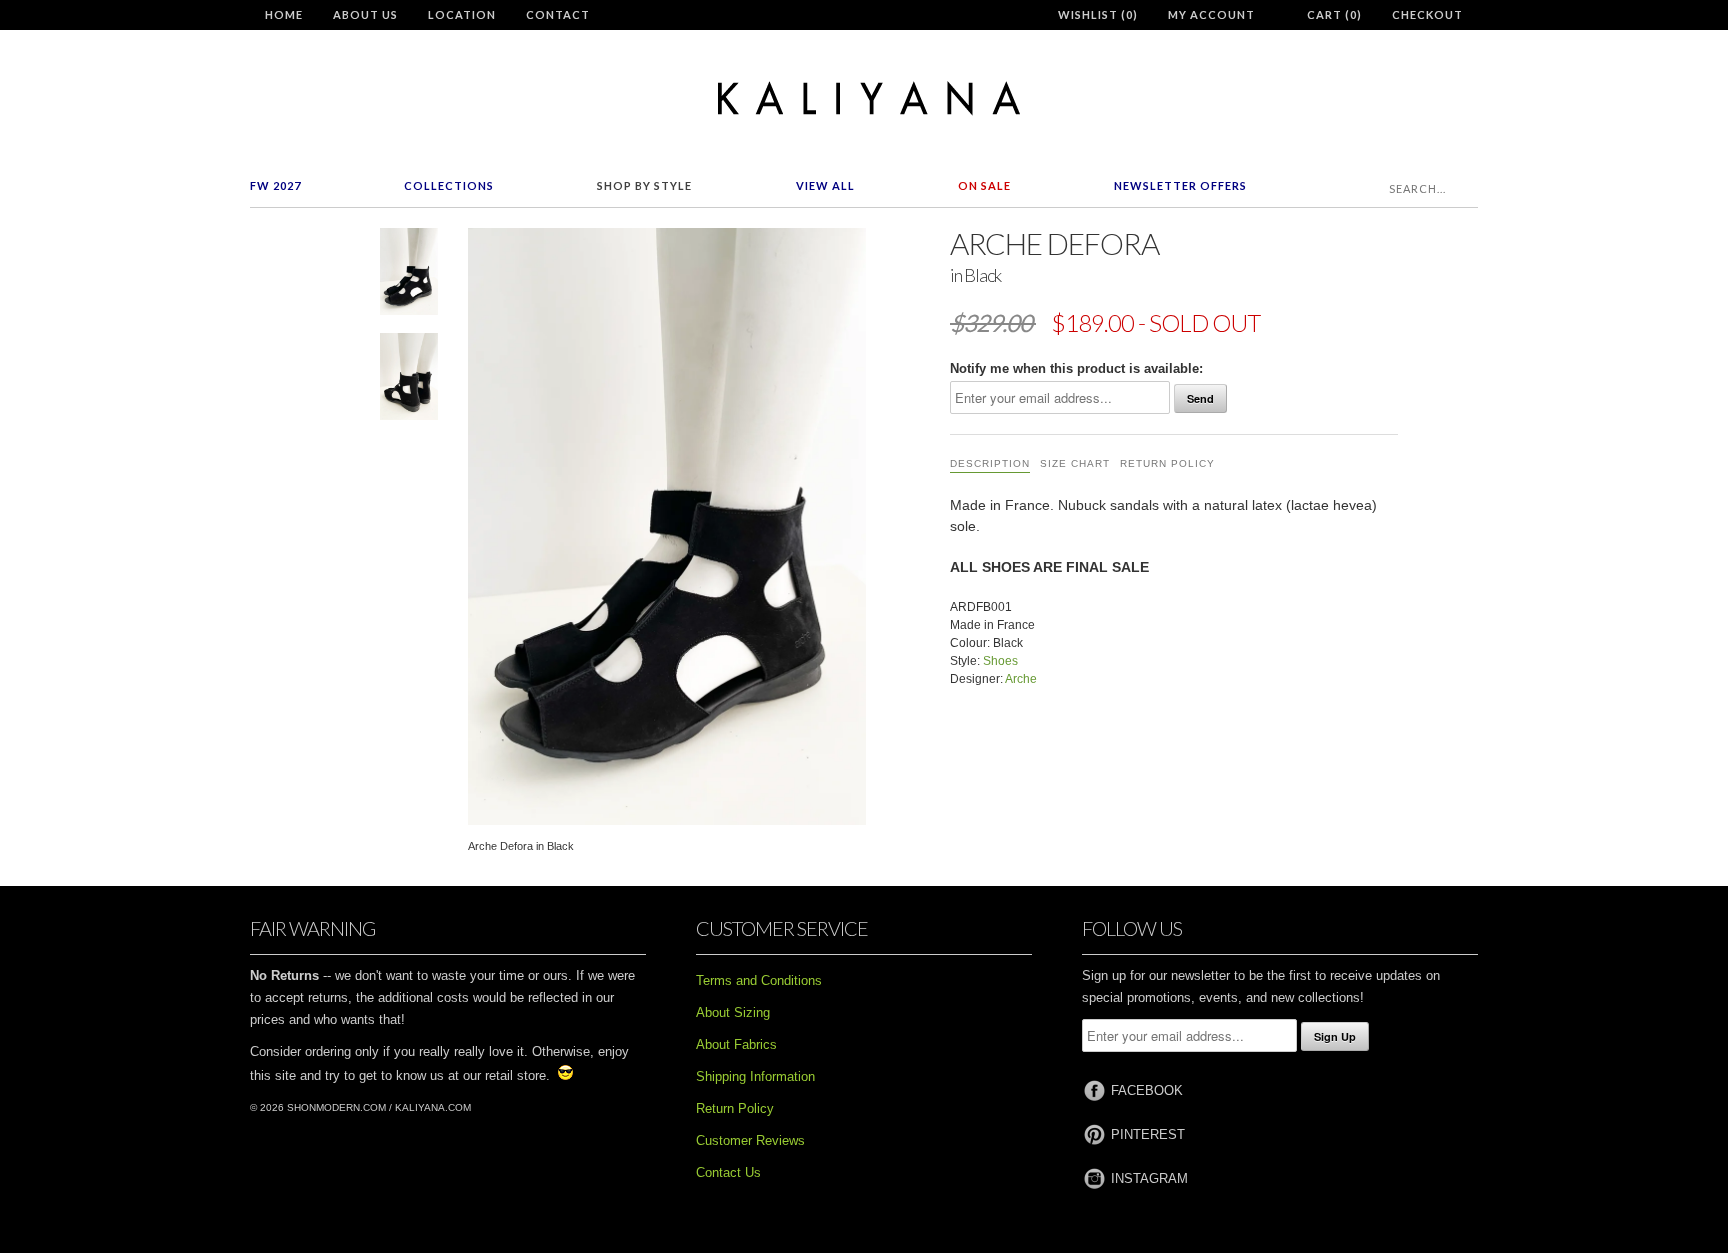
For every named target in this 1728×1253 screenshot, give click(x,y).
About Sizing (733, 1012)
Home (284, 14)
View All (825, 185)
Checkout (1427, 14)
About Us (365, 14)
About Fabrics (736, 1044)
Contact (558, 14)
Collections (449, 185)
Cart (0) (1334, 14)
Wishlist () (1098, 14)
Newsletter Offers (1180, 185)
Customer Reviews (750, 1140)
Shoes (1000, 661)
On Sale (984, 185)
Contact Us (728, 1172)
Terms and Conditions (759, 980)
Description (990, 463)
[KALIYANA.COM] (864, 98)
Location (462, 14)
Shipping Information (755, 1076)
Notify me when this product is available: (1076, 368)
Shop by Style (644, 185)
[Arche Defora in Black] (409, 275)
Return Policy (1167, 463)
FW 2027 (275, 185)
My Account (1211, 14)
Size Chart (1075, 463)
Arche (1021, 679)
